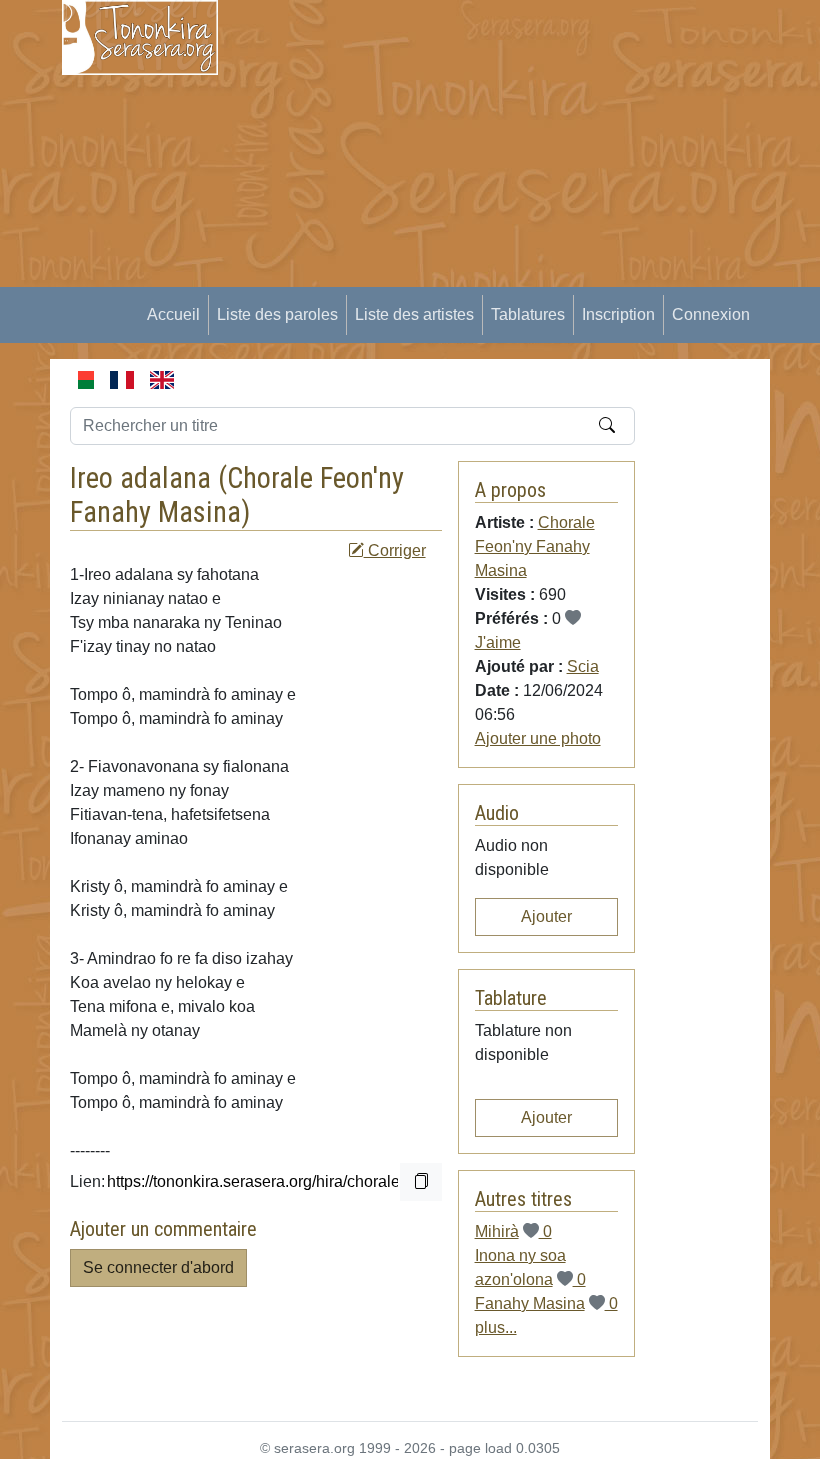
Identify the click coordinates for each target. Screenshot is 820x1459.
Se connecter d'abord (158, 1267)
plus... (496, 1327)
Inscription (618, 314)
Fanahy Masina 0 (546, 1303)
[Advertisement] (531, 140)
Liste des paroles (277, 314)
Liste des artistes (414, 314)
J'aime (498, 642)
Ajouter (546, 916)
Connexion (711, 314)
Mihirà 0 (513, 1231)
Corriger (395, 550)
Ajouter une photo (538, 738)
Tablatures (528, 314)
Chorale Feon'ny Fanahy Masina (237, 495)
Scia (583, 666)
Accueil (173, 314)
